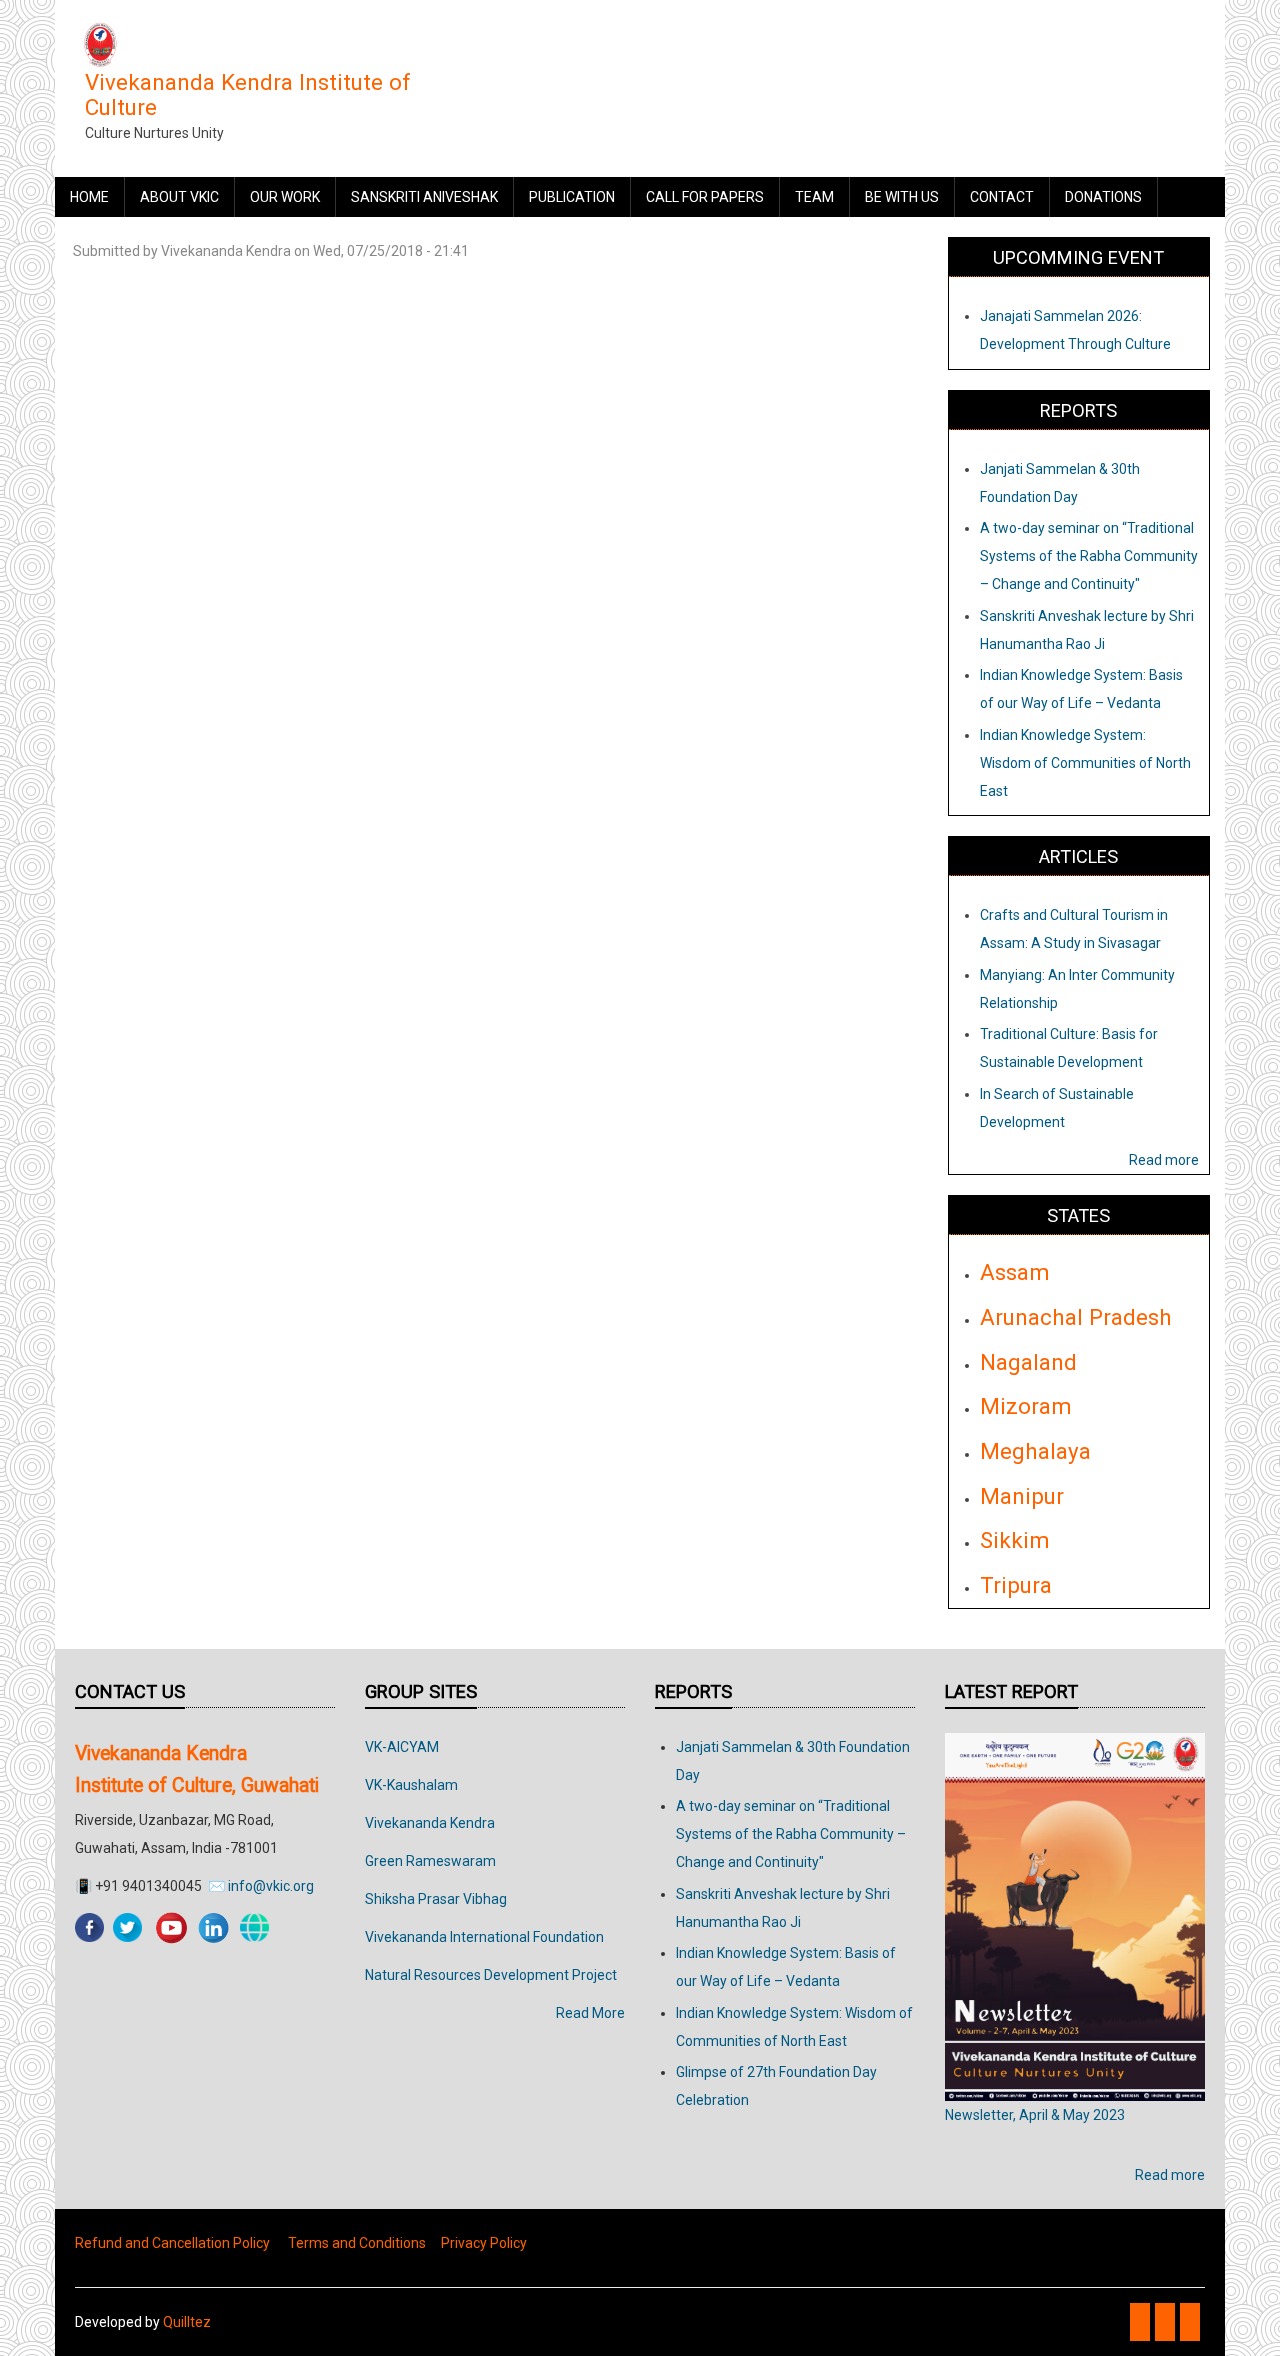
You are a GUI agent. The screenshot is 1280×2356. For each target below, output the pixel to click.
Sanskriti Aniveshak (424, 197)
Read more (1164, 1160)
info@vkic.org (271, 1886)
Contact (1002, 197)
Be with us (902, 197)
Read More (590, 2013)
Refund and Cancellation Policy (172, 2243)
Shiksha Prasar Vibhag (436, 1899)
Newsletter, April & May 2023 (1035, 2115)
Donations (1103, 197)
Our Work (285, 197)
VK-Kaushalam (411, 1785)
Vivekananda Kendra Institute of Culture (248, 94)
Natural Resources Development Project (491, 1975)
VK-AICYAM (402, 1747)
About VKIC (179, 197)
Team (814, 197)
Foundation (567, 1937)
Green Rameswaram (430, 1861)
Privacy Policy (484, 2243)
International (490, 1937)
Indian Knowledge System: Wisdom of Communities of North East (1085, 763)
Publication (572, 197)
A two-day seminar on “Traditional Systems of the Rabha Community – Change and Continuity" (1089, 556)
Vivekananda (407, 1937)
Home (89, 197)
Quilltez (187, 2322)
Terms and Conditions (357, 2243)
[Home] (100, 44)
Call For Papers (705, 197)
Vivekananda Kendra (430, 1823)
